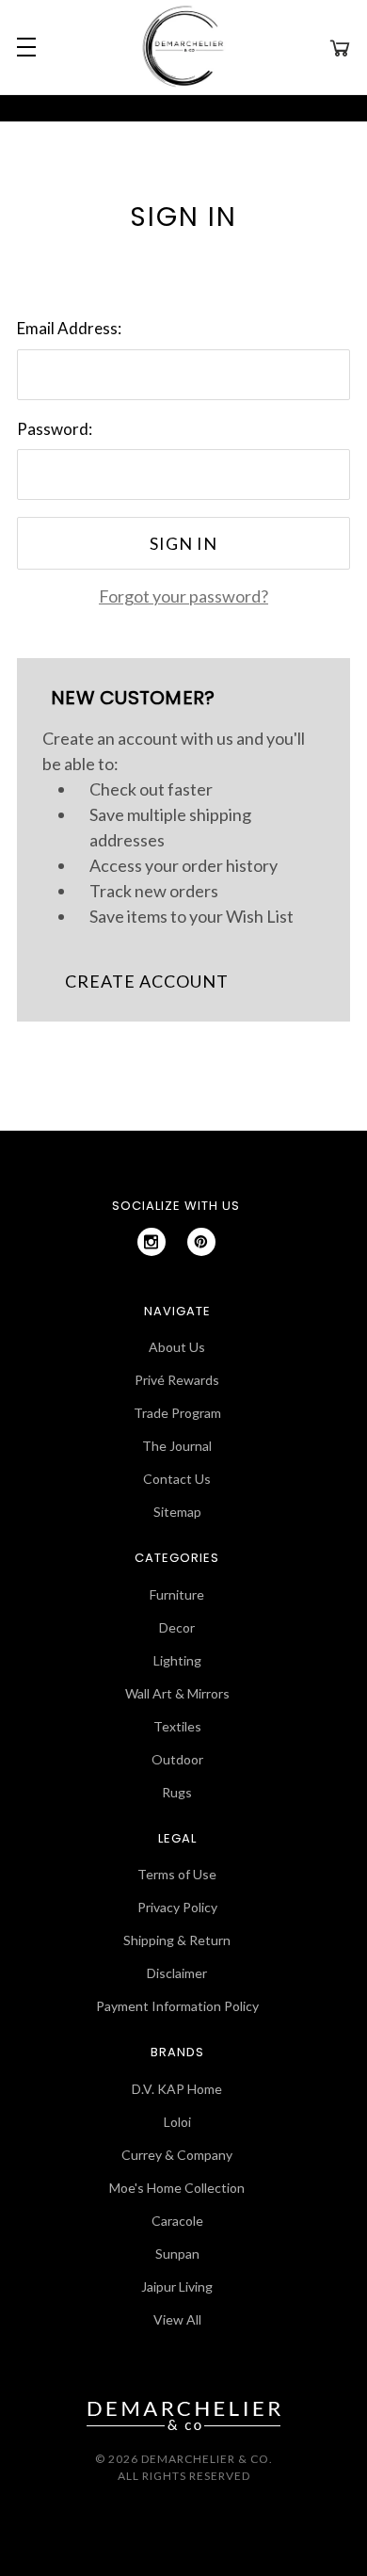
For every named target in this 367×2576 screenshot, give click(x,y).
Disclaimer (177, 1973)
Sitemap (177, 1512)
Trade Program (177, 1413)
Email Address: (69, 328)
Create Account (147, 981)
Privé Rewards (177, 1380)
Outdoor (177, 1759)
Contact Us (177, 1479)
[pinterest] (201, 1242)
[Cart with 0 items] (340, 47)
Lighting (177, 1660)
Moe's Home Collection (177, 2188)
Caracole (177, 2221)
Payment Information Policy (177, 2006)
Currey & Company (177, 2155)
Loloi (177, 2122)
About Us (177, 1347)
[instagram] (152, 1242)
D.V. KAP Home (177, 2089)
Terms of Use (177, 1874)
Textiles (177, 1726)
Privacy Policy (177, 1907)
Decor (177, 1627)
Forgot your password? (183, 596)
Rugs (177, 1792)
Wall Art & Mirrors (177, 1693)
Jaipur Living (177, 2286)
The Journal (177, 1446)
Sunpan (177, 2254)
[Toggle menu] (24, 47)
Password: (55, 429)
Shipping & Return (177, 1940)
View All (177, 2319)
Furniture (177, 1594)
